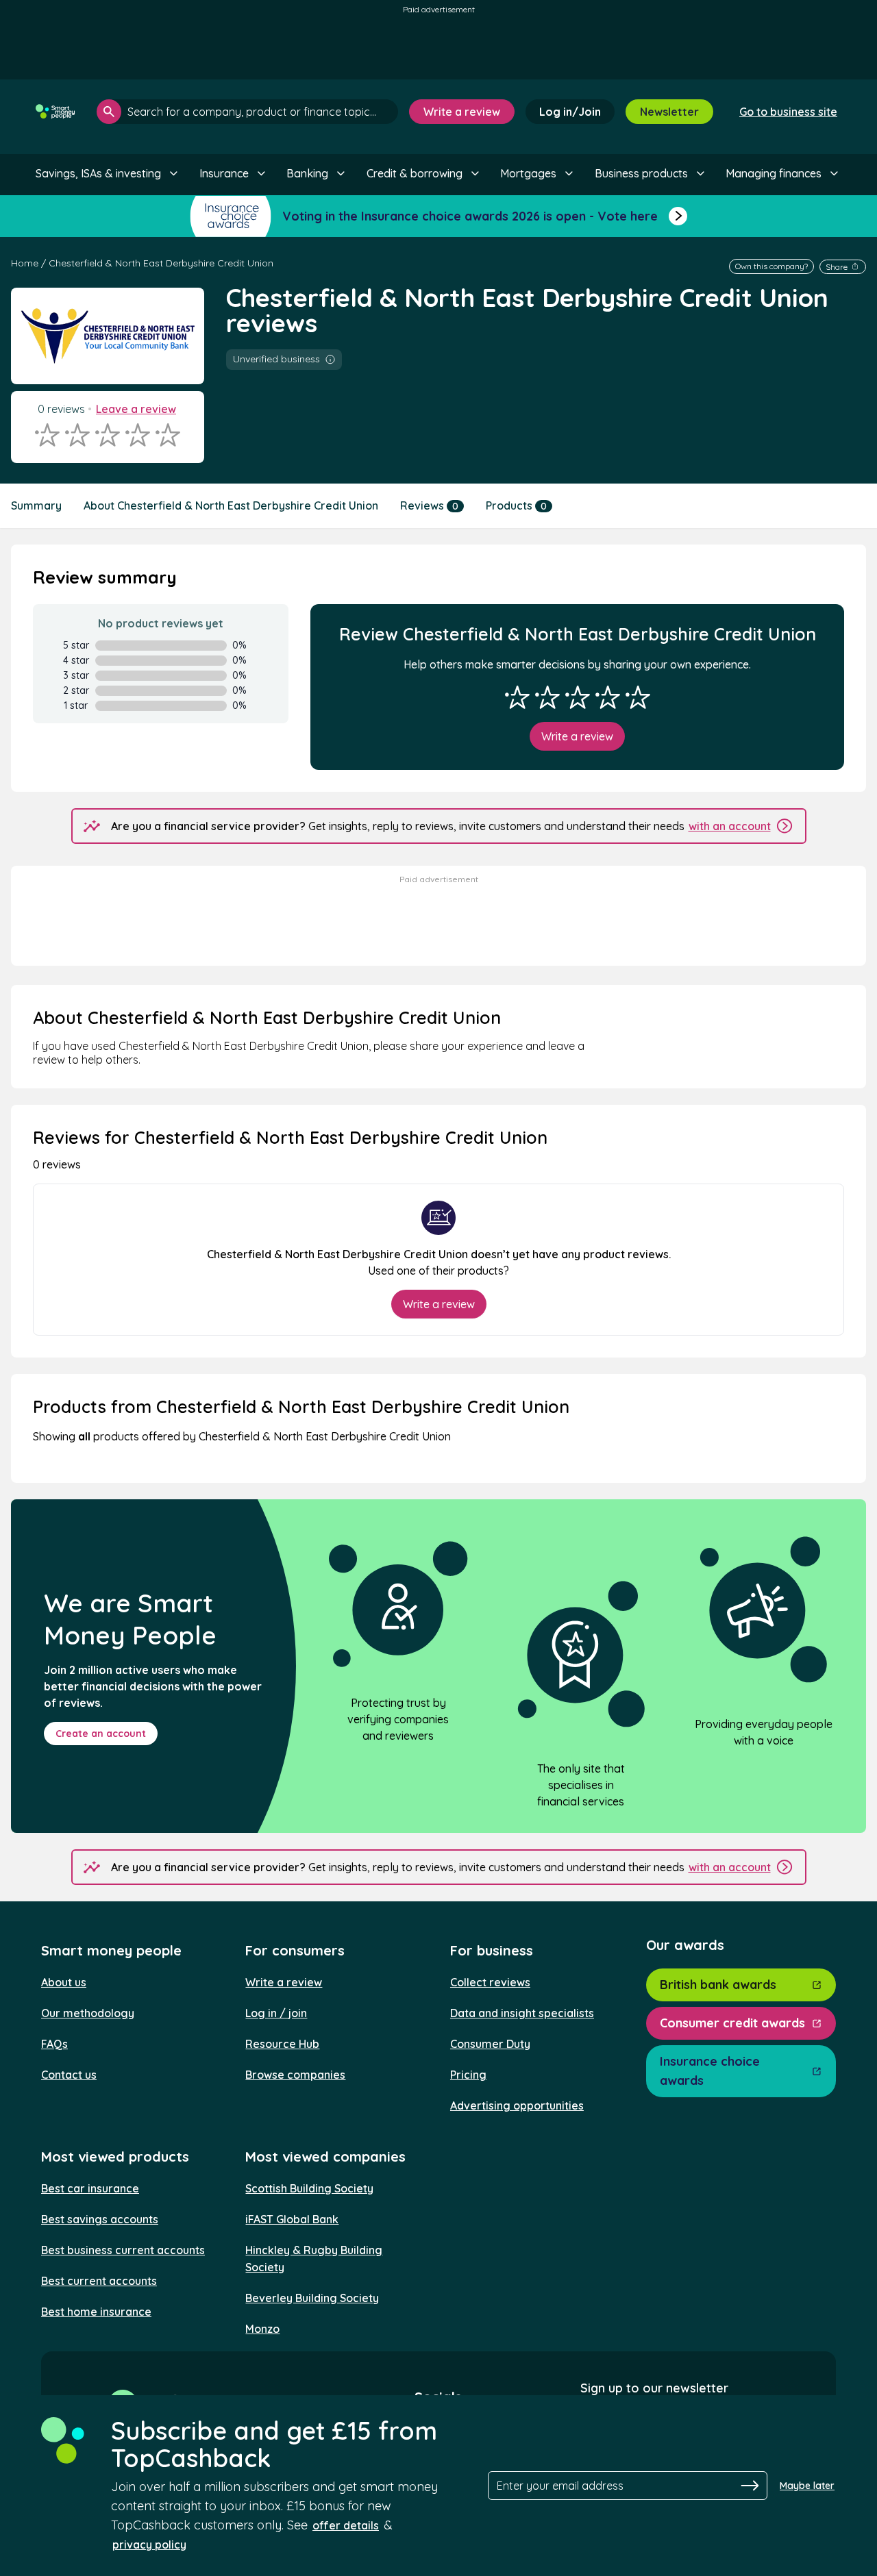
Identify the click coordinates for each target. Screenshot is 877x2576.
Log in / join (276, 2013)
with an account (730, 826)
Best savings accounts (100, 2219)
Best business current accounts (123, 2250)
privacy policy (149, 2544)
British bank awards (718, 1985)
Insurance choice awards (710, 2071)
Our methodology (88, 2013)
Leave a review (136, 409)
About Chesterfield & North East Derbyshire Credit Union (231, 505)
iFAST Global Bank (292, 2219)
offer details (346, 2525)
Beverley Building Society (312, 2298)
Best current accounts (99, 2281)
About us (64, 1982)
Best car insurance (90, 2188)
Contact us (69, 2075)
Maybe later (807, 2486)
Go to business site (788, 112)
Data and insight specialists (522, 2013)
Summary (36, 505)
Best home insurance (96, 2312)
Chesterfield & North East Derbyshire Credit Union (161, 263)
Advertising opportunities (517, 2105)
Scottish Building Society (309, 2188)
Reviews (429, 505)
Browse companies (295, 2075)
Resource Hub (282, 2044)
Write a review (462, 112)
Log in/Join (570, 112)
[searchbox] (247, 112)
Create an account (101, 1734)
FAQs (54, 2044)
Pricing (468, 2075)
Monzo (262, 2329)
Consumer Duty (490, 2044)
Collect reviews (490, 1982)
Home (25, 263)
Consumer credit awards (732, 2023)
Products (516, 505)
